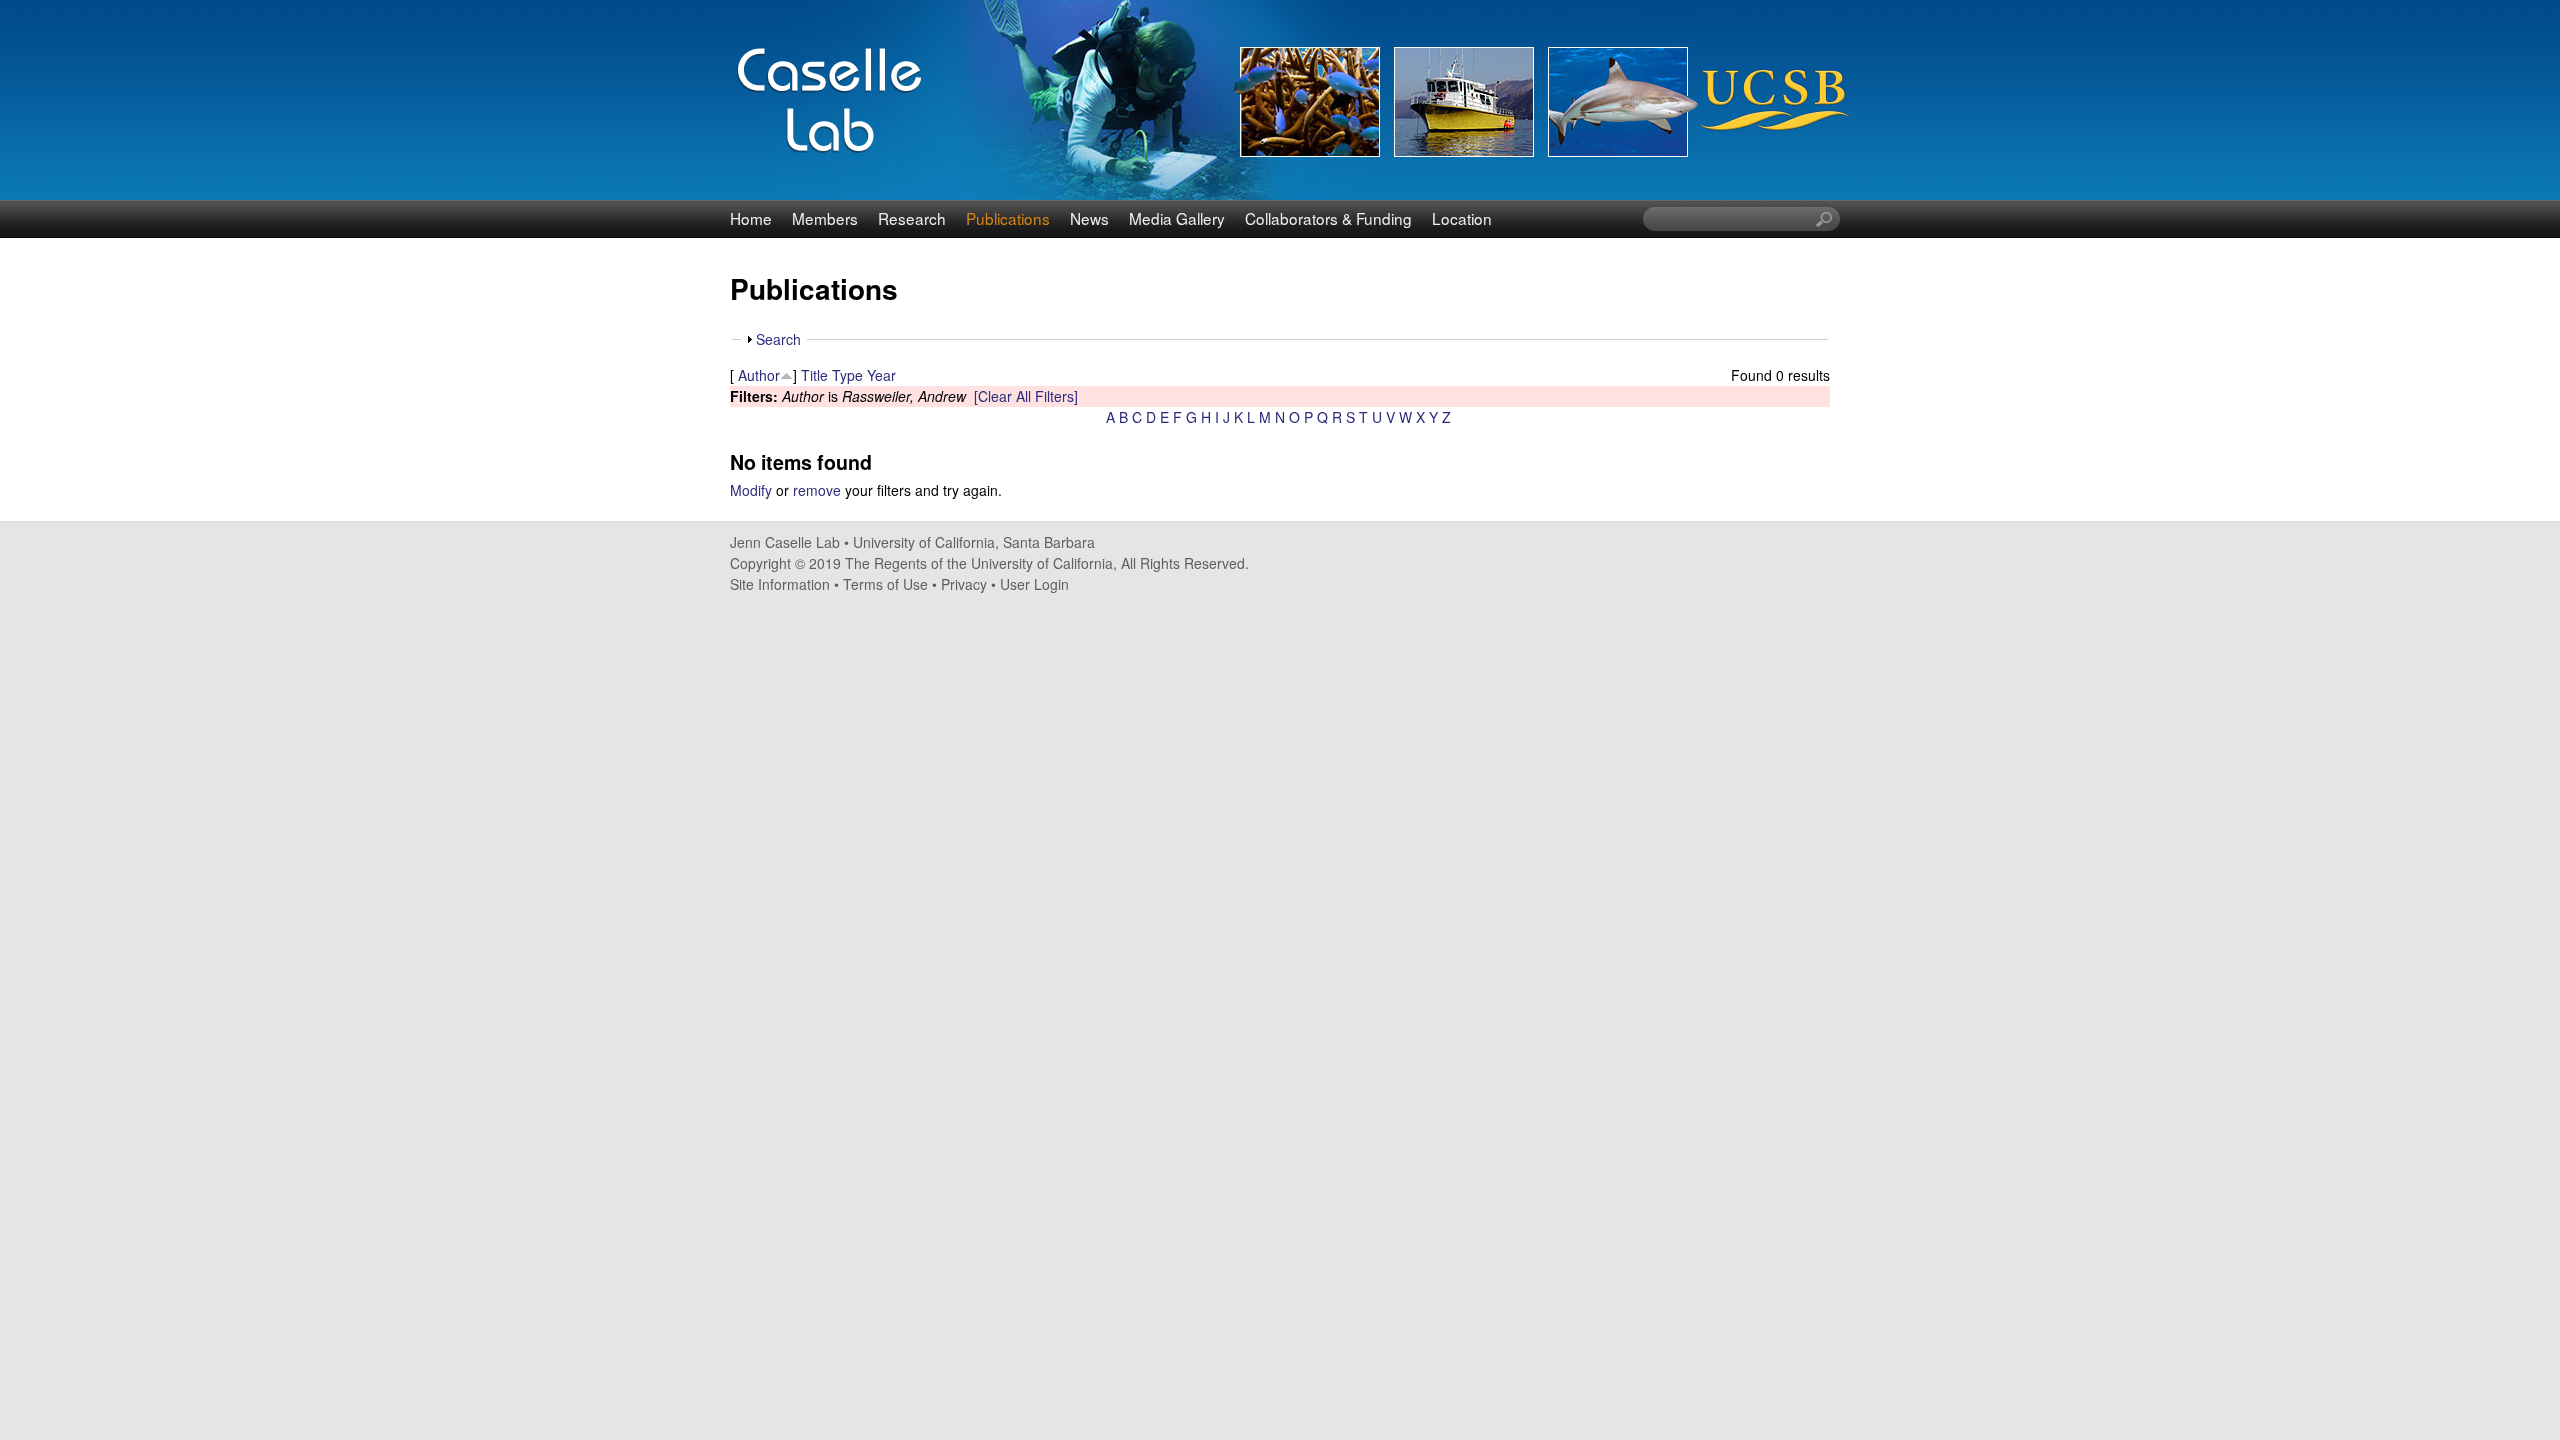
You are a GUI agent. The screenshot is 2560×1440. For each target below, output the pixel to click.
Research (912, 218)
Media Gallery (1177, 218)
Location (1462, 218)
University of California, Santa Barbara (974, 542)
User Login (1034, 584)
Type (847, 375)
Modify (751, 490)
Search (778, 339)
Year (881, 375)
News (1089, 218)
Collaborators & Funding (1328, 218)
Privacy (964, 584)
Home (751, 218)
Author (759, 375)
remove (817, 490)
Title (814, 375)
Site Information (780, 584)
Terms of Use (885, 584)
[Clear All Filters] (1026, 396)
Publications (1008, 218)
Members (825, 218)
